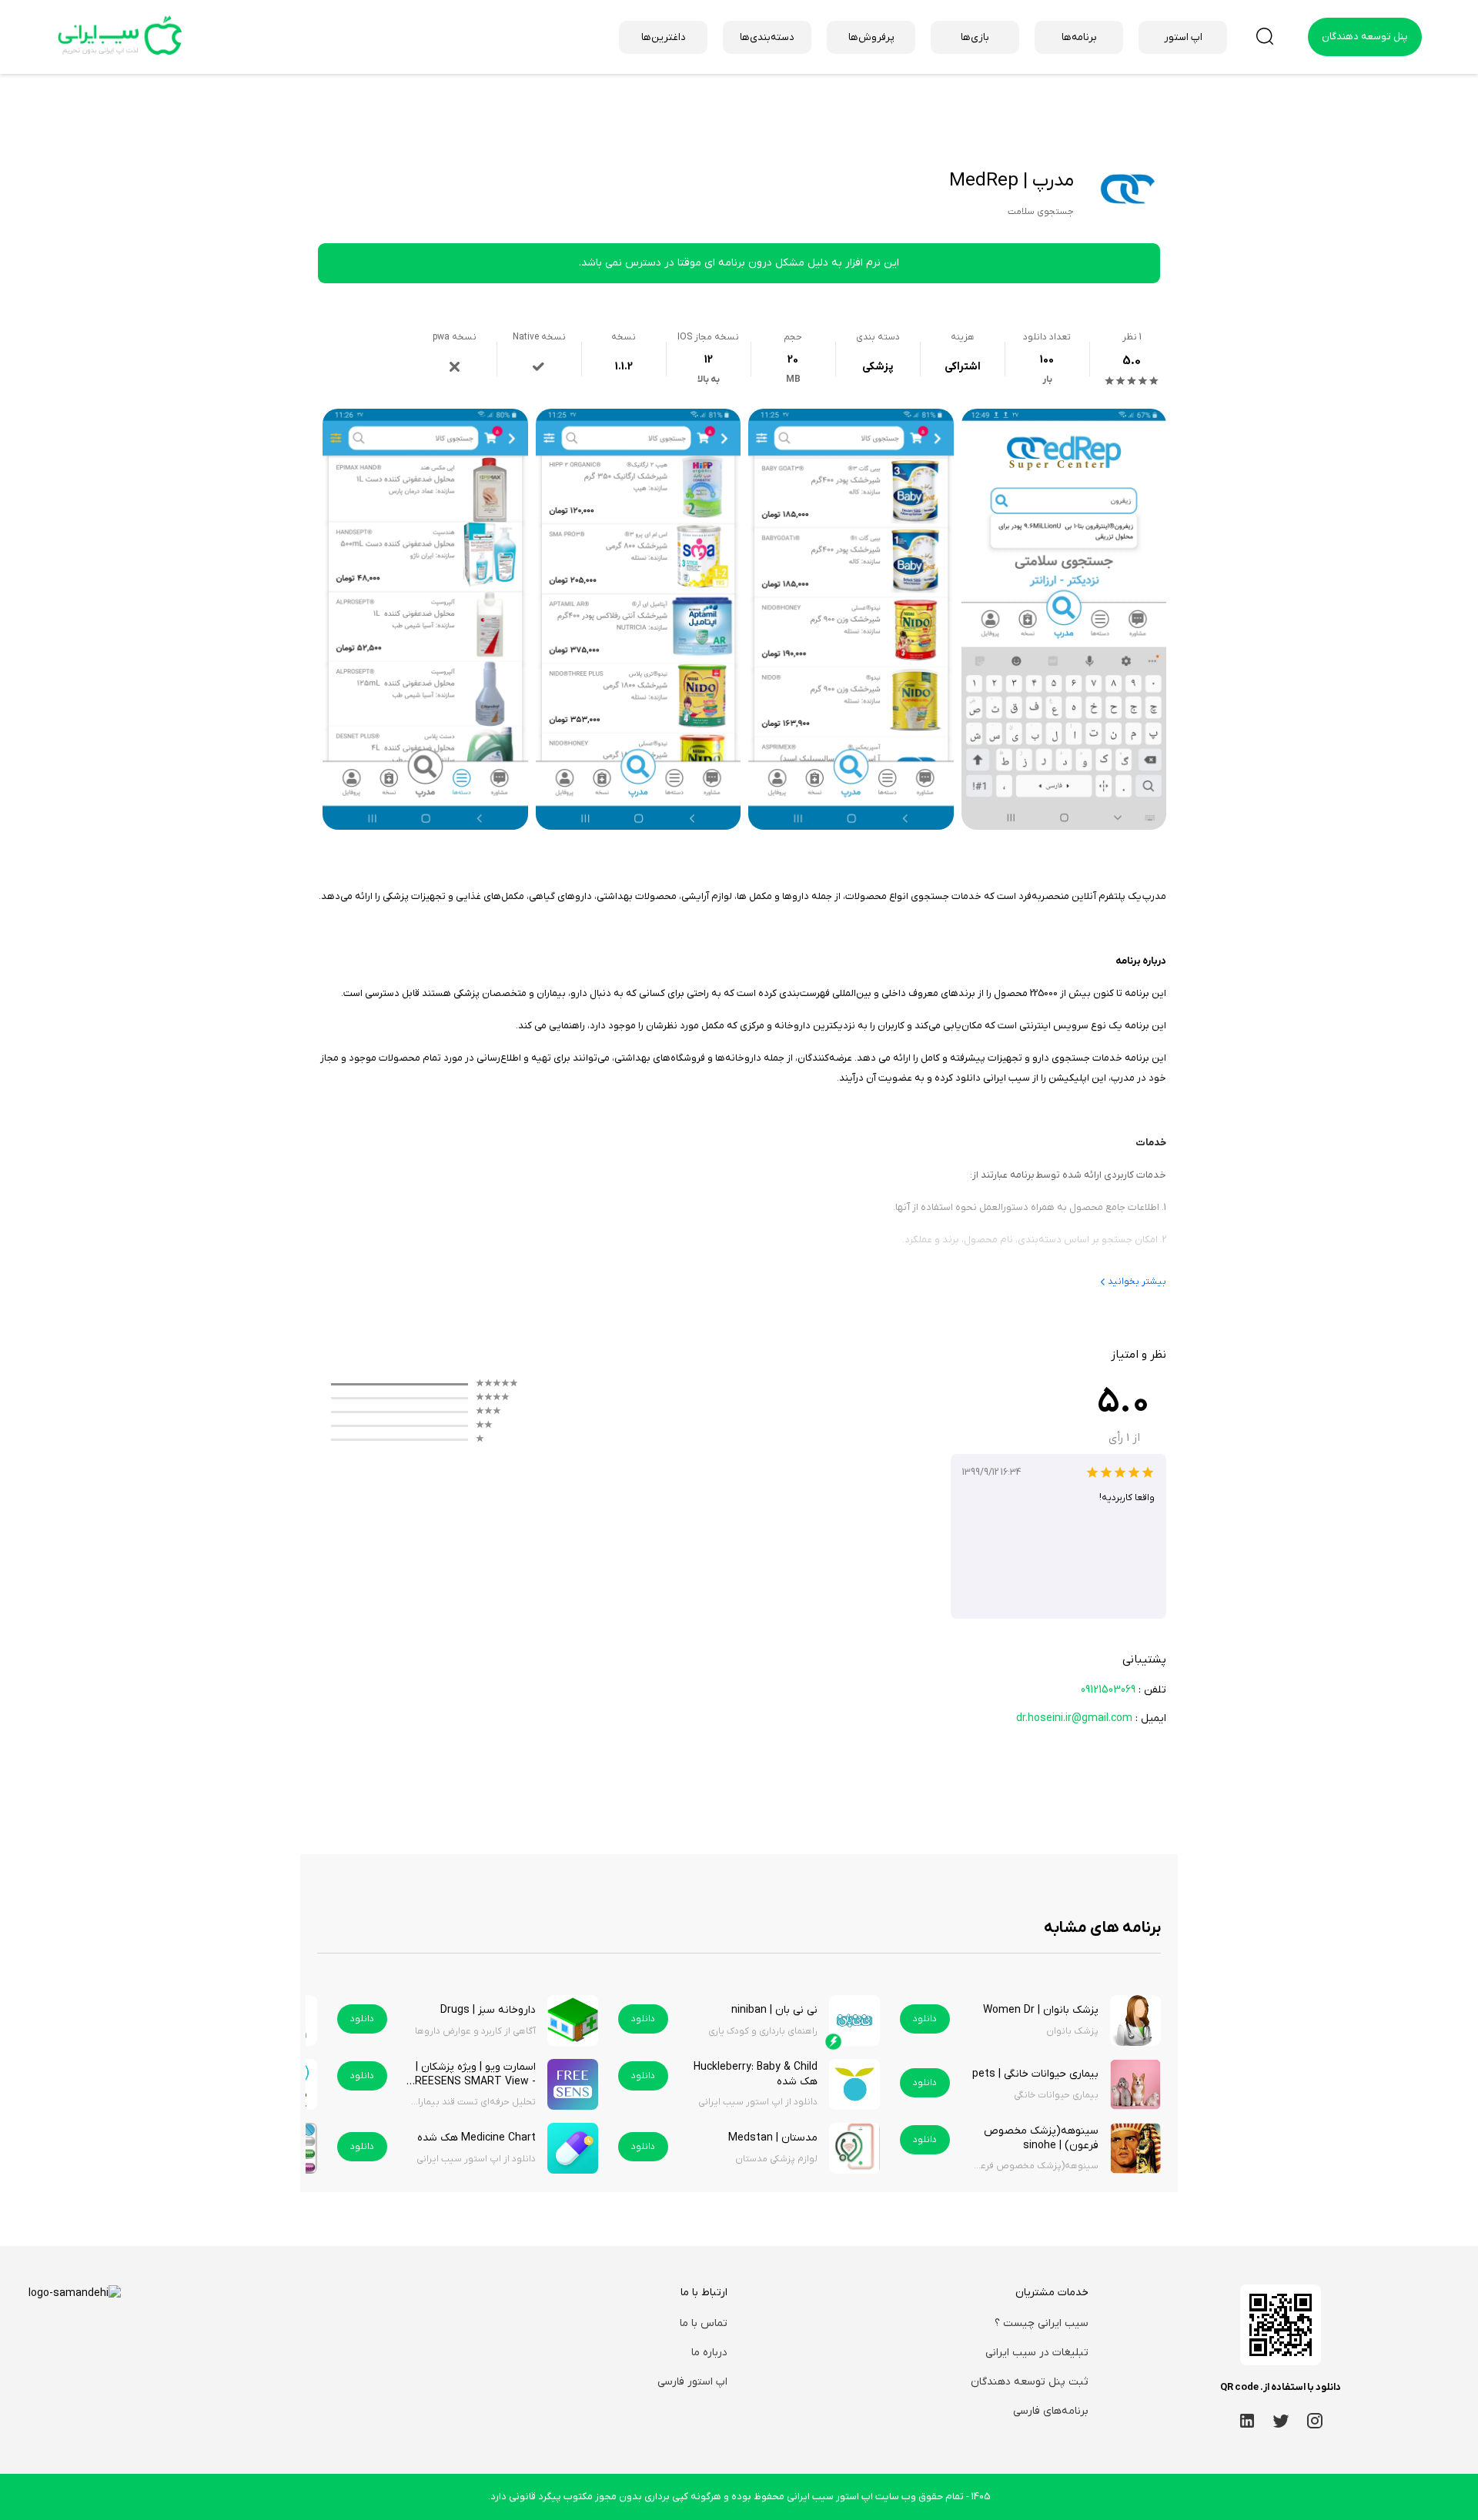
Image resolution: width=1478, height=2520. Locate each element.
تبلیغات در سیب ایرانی (1037, 2353)
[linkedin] (1247, 2420)
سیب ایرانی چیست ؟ (1042, 2323)
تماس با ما (704, 2323)
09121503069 (1108, 1690)
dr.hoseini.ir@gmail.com (1074, 1718)
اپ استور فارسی (692, 2382)
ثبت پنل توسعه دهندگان (1030, 2382)
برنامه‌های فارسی (1051, 2411)
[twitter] (1281, 2420)
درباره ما (709, 2353)
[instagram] (1315, 2420)
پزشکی (878, 367)
